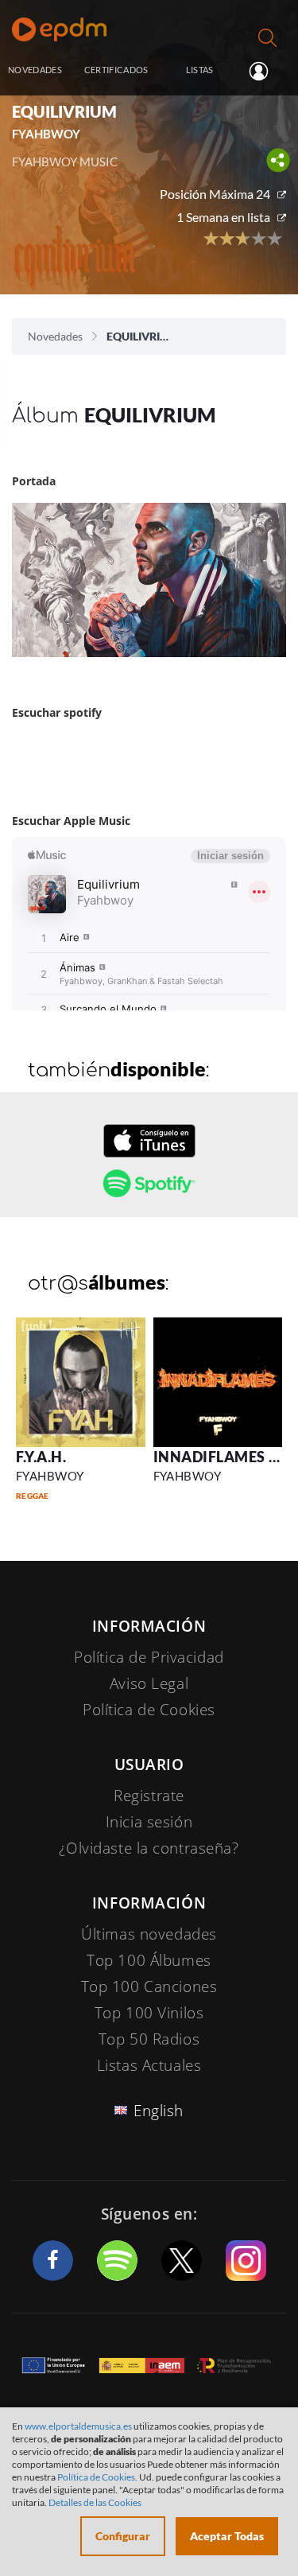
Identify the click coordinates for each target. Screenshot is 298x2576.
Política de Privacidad (149, 1657)
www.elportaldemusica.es (78, 2426)
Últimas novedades (149, 1934)
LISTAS (200, 70)
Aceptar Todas (227, 2536)
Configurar (123, 2536)
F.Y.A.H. (41, 1457)
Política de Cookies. (97, 2477)
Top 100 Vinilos (149, 2013)
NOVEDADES (35, 70)
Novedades (55, 336)
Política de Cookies (149, 1710)
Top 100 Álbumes (149, 1960)
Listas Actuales (149, 2065)
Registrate (149, 1796)
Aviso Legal (149, 1683)
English (159, 2111)
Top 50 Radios (149, 2039)
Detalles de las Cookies (95, 2502)
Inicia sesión (265, 71)
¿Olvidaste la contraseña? (149, 1848)
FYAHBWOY (50, 1476)
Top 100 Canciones (149, 1986)
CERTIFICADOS (116, 70)
